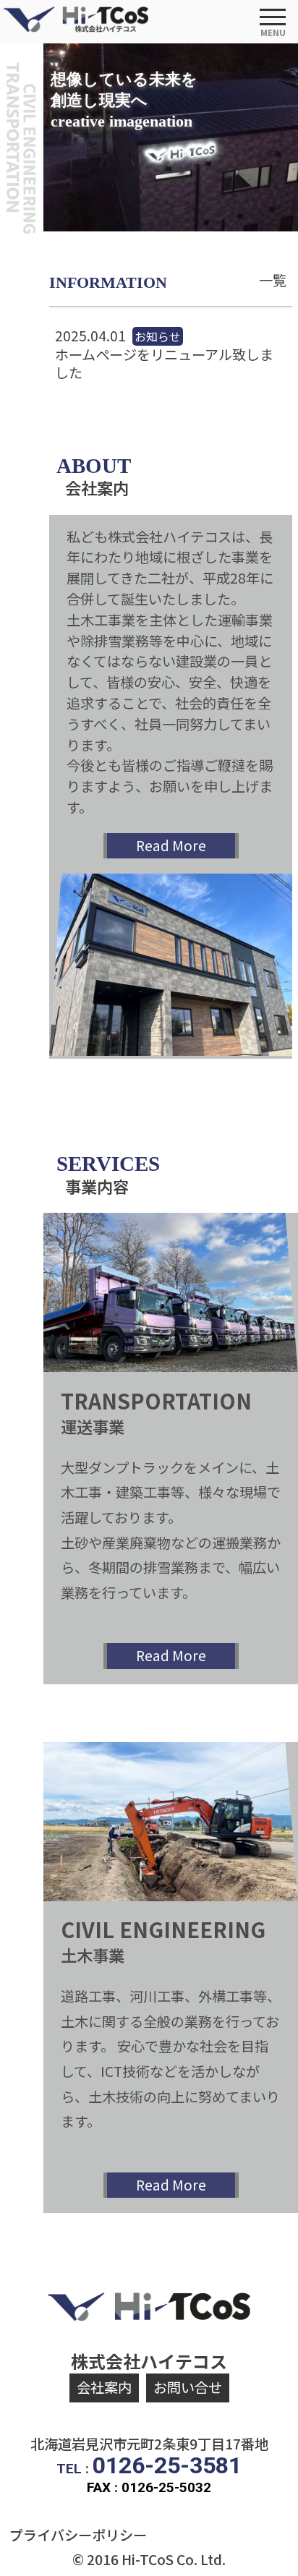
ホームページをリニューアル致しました (164, 364)
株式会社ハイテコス (149, 2361)
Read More (171, 845)
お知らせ (158, 336)
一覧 (273, 280)
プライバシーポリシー (78, 2535)
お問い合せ (188, 2387)
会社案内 (104, 2387)
